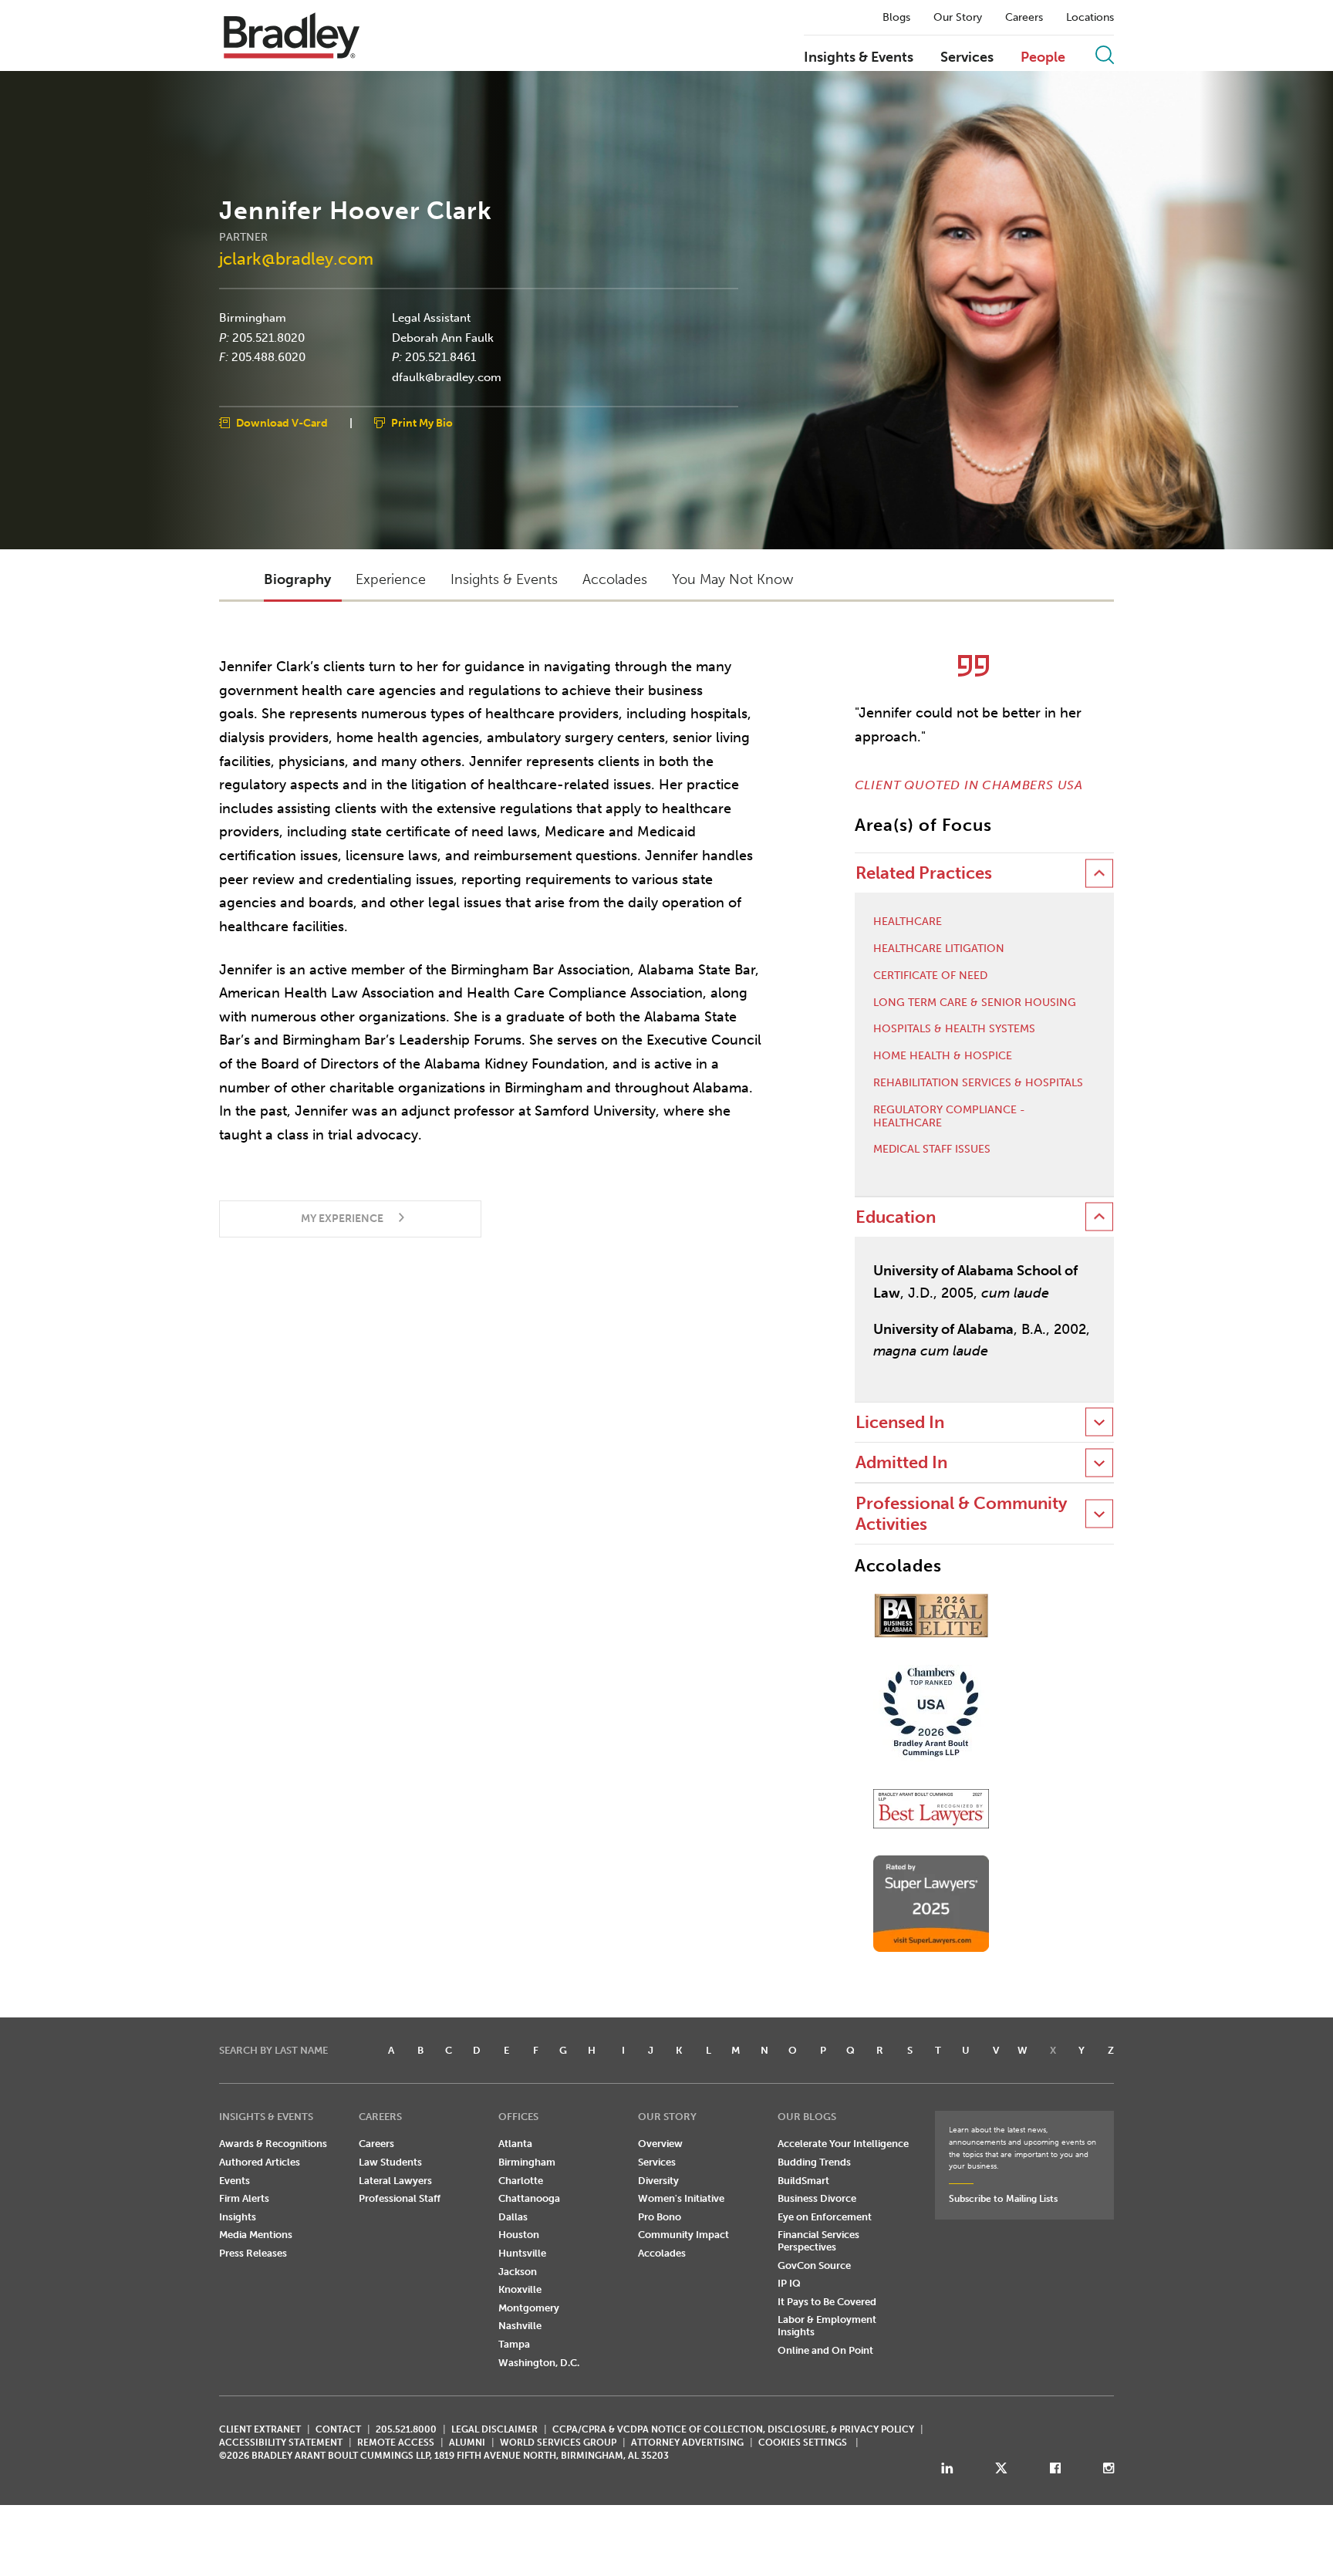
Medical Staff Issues (932, 1150)
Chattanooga (529, 2198)
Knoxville (520, 2289)
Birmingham (253, 318)
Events (235, 2181)
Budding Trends (814, 2162)
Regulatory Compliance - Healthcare (949, 1117)
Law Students (390, 2162)
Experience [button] (391, 579)
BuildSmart (803, 2181)
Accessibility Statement (281, 2443)
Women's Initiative (681, 2198)
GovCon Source (814, 2265)
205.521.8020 (268, 337)
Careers (1024, 18)
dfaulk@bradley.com (447, 376)
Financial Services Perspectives (818, 2241)
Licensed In (900, 1422)
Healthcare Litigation (939, 949)
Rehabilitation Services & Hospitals (978, 1083)
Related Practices (924, 873)
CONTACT (338, 2429)
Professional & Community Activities (961, 1513)
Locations (1090, 18)
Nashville (520, 2326)
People (1043, 58)
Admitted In (901, 1462)
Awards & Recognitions (273, 2144)
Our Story (958, 18)
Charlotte (521, 2181)
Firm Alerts (244, 2198)
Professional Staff (400, 2198)
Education (896, 1217)
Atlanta (515, 2144)
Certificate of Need (930, 976)
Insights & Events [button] (504, 579)
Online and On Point (825, 2350)
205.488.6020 (268, 357)
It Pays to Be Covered (827, 2302)
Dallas (513, 2217)
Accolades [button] (615, 579)
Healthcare (908, 922)
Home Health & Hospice (943, 1056)
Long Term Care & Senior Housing (975, 1003)
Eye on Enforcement (825, 2217)
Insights (238, 2217)
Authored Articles (260, 2162)
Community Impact (683, 2235)
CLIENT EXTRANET (260, 2429)
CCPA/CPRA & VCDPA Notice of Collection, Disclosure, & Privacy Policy (733, 2429)
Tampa (514, 2344)
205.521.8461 (440, 357)
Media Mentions (256, 2235)
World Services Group (558, 2443)
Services (967, 58)
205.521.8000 (406, 2429)
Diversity (658, 2181)
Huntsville (522, 2253)
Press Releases (253, 2253)
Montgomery (529, 2308)
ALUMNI (467, 2443)
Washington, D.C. (539, 2363)
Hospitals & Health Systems (954, 1029)
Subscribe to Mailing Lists (1003, 2199)
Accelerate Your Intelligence (843, 2144)
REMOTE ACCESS (396, 2443)
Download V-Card (282, 423)
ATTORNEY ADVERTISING (687, 2443)
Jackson (518, 2272)
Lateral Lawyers (395, 2181)
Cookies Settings (803, 2443)
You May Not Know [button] (732, 579)
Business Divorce (817, 2198)
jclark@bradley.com (296, 258)
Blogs (896, 18)
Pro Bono (660, 2217)
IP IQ (789, 2283)
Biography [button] (297, 579)
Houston (519, 2235)
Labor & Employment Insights (827, 2326)
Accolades (662, 2253)
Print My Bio (422, 423)
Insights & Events (859, 58)
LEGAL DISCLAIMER (494, 2429)
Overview (660, 2144)
